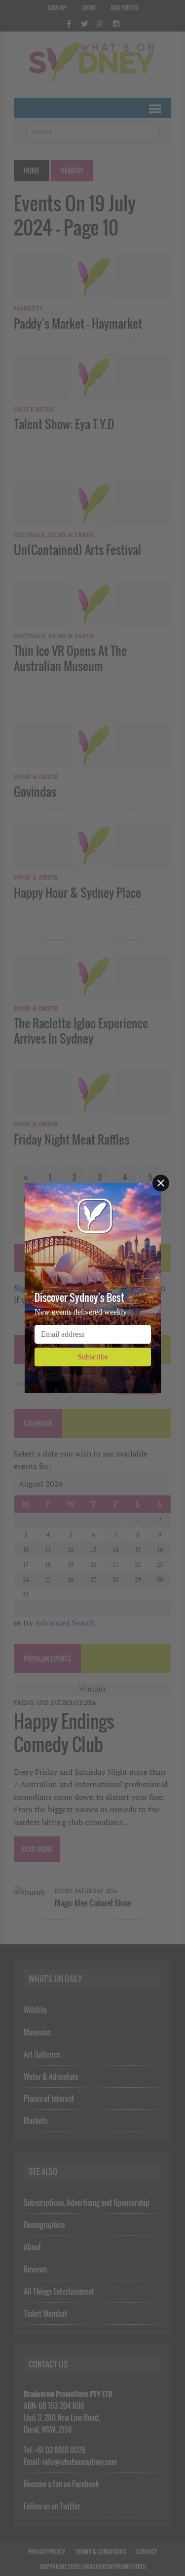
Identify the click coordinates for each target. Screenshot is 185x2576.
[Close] (161, 1183)
